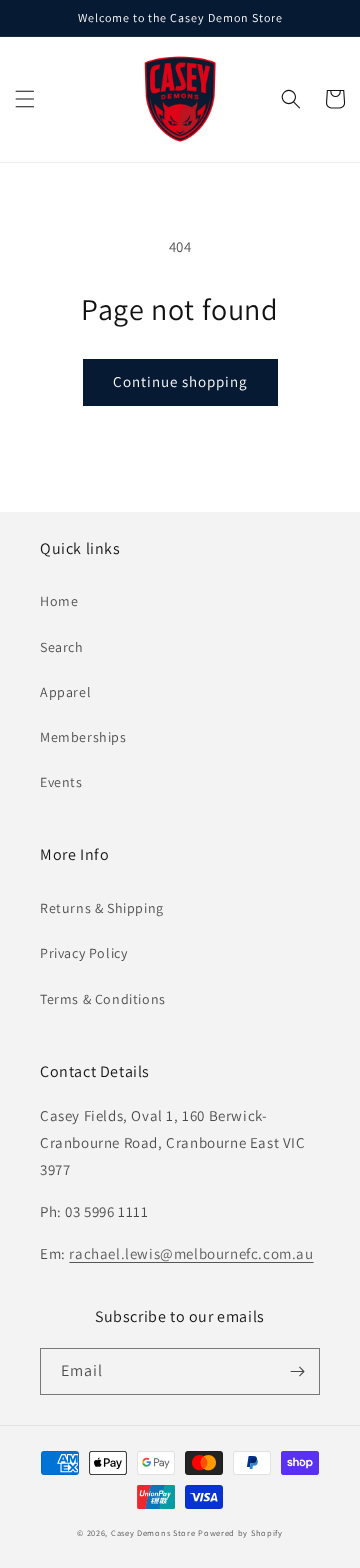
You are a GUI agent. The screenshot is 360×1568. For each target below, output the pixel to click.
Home (59, 601)
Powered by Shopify (240, 1532)
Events (61, 782)
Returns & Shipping (102, 908)
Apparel (65, 692)
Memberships (83, 737)
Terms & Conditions (103, 999)
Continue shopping (180, 381)
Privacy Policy (83, 953)
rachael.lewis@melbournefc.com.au (191, 1253)
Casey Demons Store (153, 1532)
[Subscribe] (297, 1371)
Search (62, 647)
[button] (25, 99)
